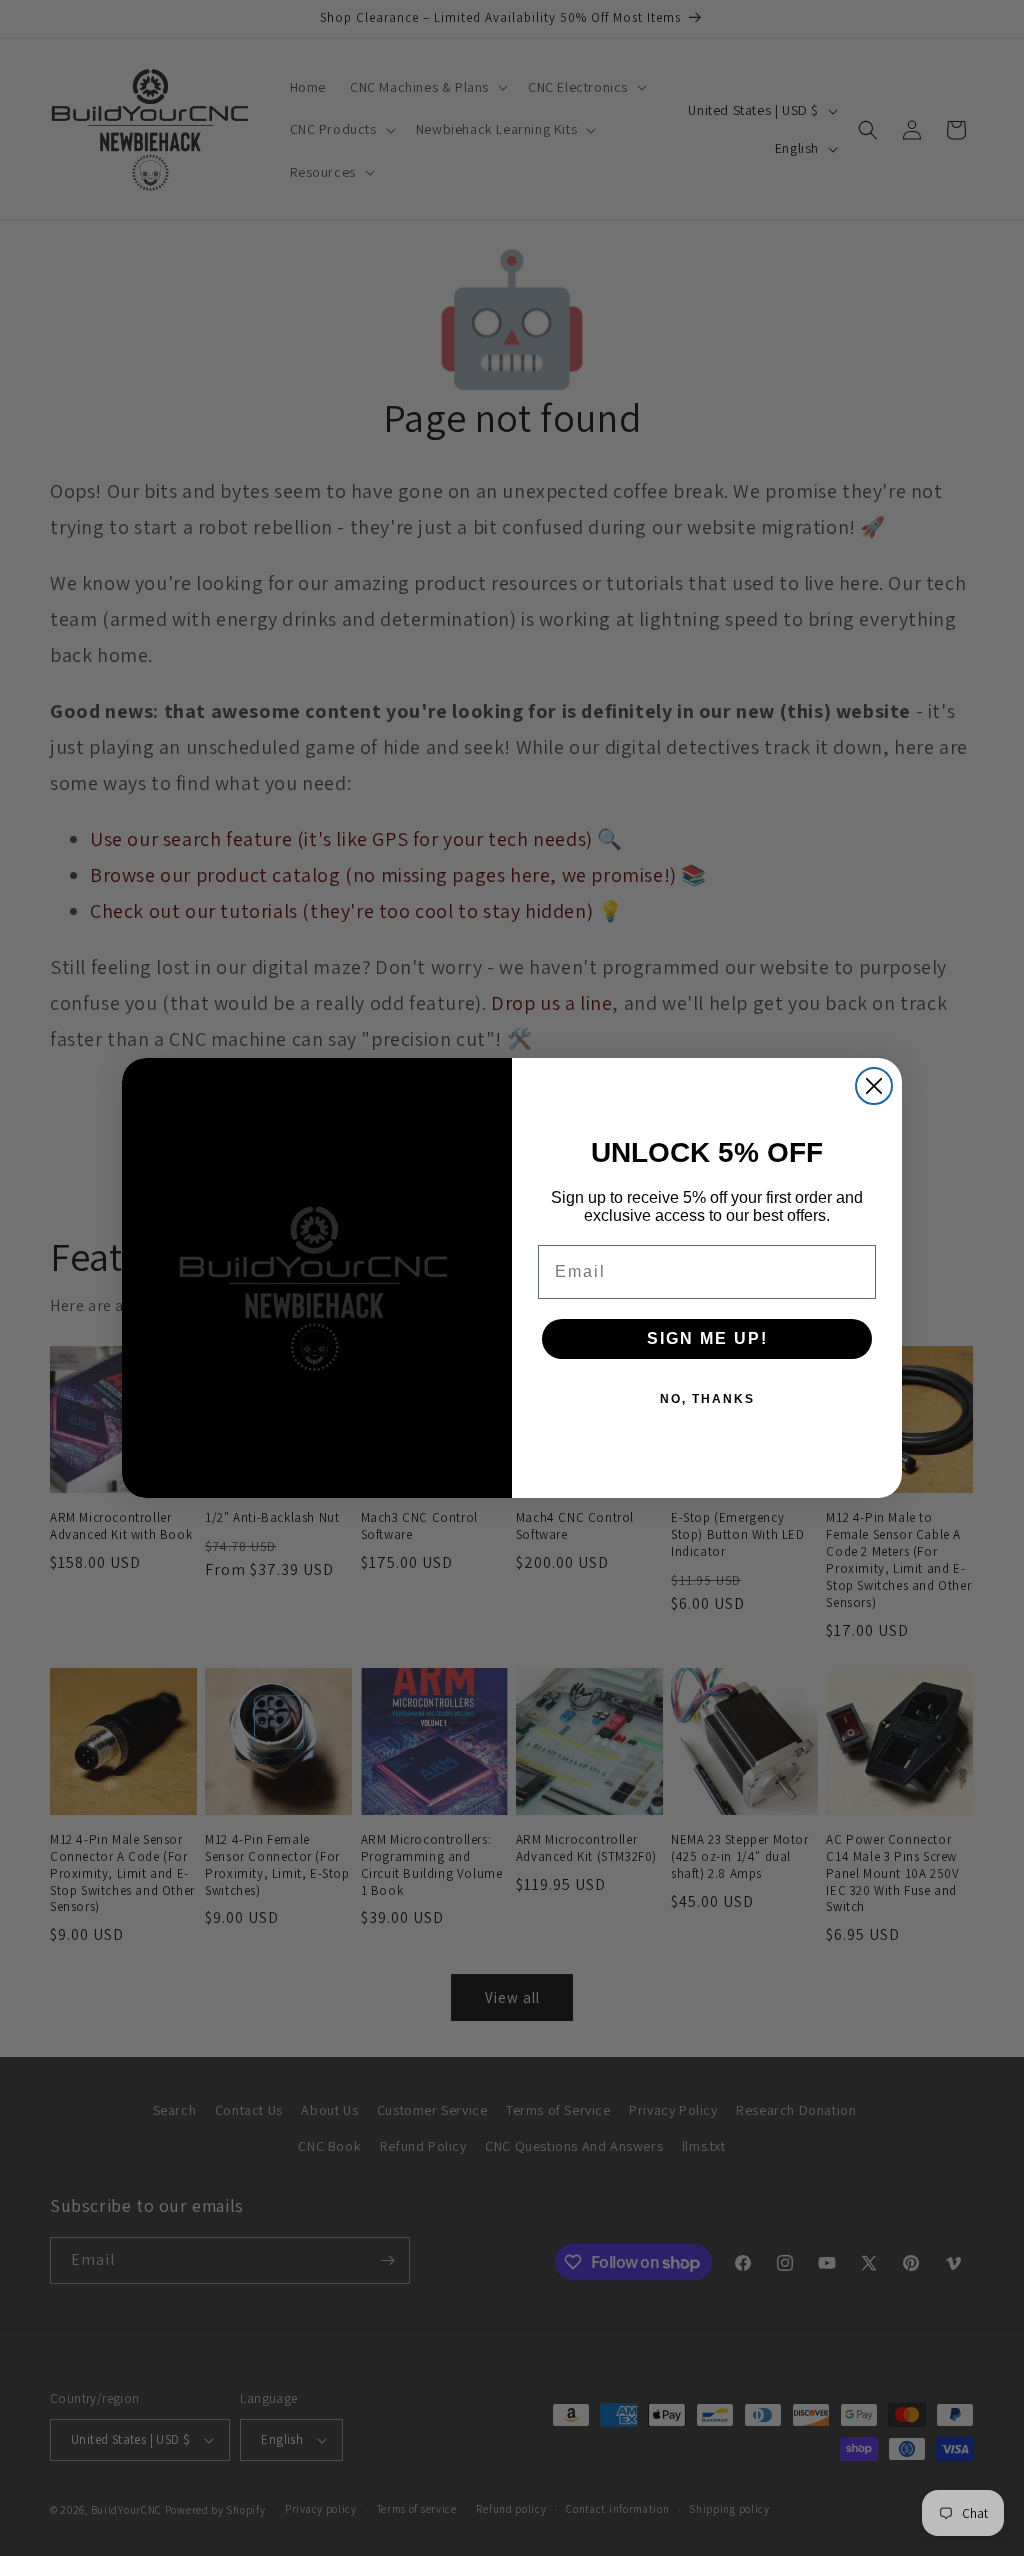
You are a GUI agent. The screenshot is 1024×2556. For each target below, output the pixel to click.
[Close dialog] (874, 1086)
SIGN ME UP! (707, 1338)
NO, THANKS (707, 1399)
